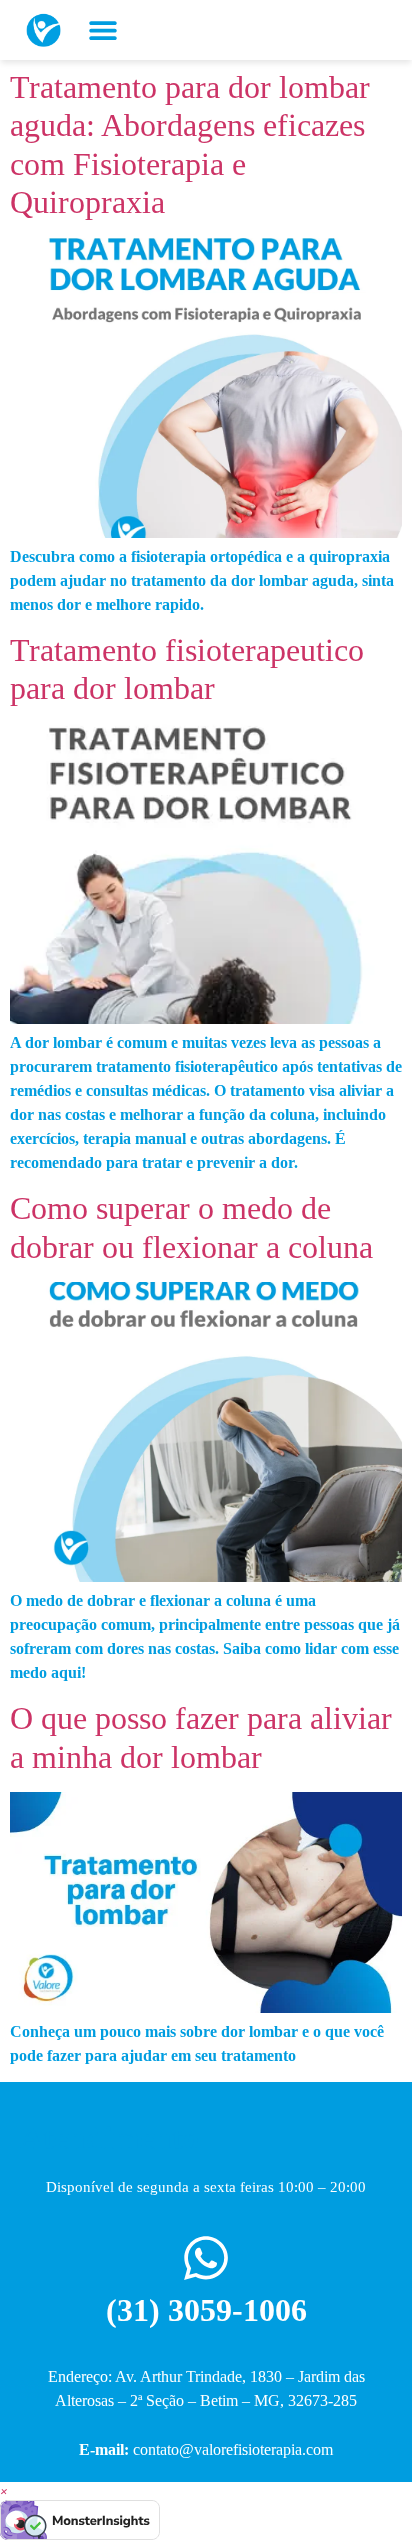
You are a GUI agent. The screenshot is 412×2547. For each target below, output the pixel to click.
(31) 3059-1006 (206, 2310)
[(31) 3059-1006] (206, 2258)
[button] (102, 30)
